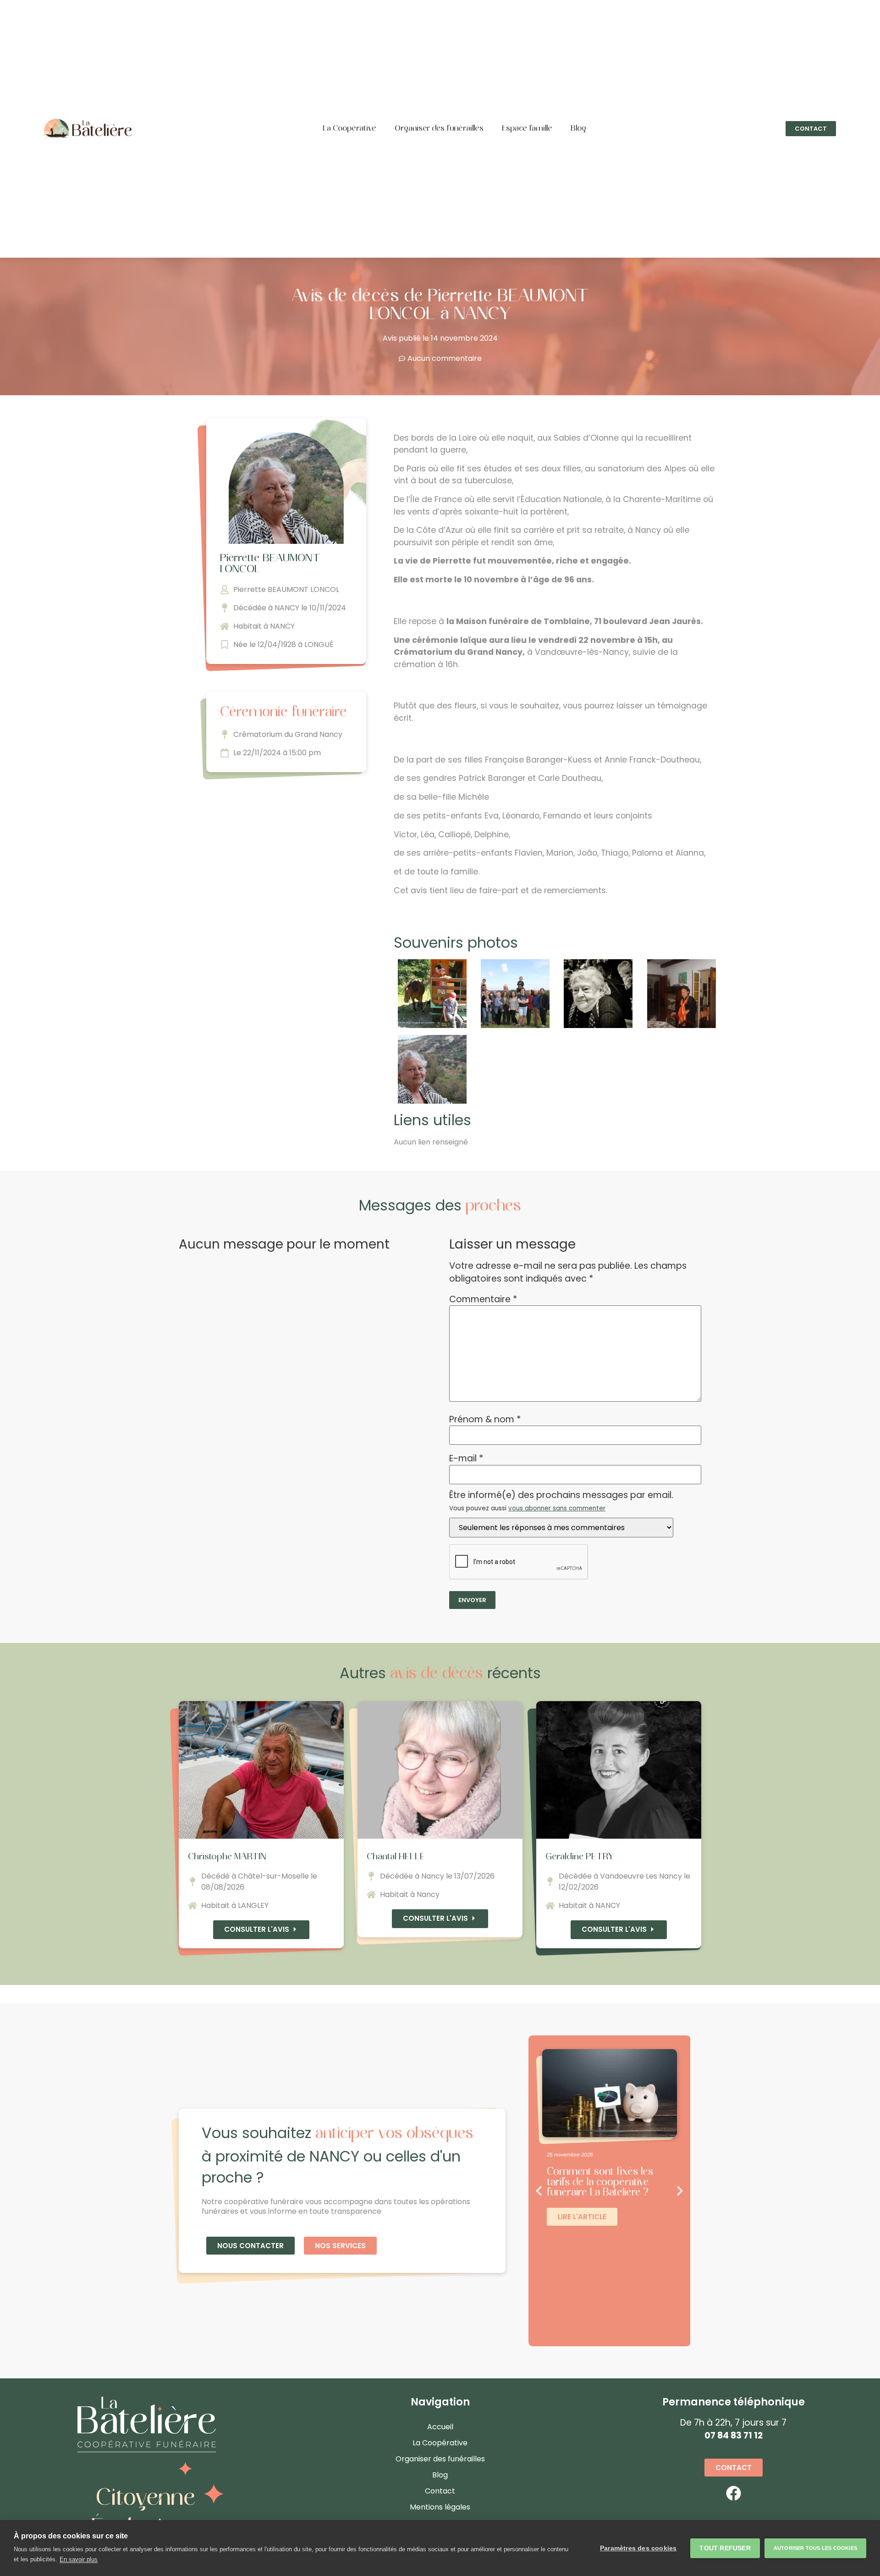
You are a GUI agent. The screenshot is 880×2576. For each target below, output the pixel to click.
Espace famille (527, 129)
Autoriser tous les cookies (815, 2548)
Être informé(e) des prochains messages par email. (561, 1502)
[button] (811, 129)
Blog (578, 129)
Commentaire (483, 1299)
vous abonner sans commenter (557, 1508)
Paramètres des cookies (638, 2548)
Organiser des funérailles (439, 129)
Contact (440, 2491)
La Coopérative (349, 129)
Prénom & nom (485, 1419)
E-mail (466, 1458)
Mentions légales (440, 2507)
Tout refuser (725, 2548)
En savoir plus (79, 2559)
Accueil (440, 2427)
